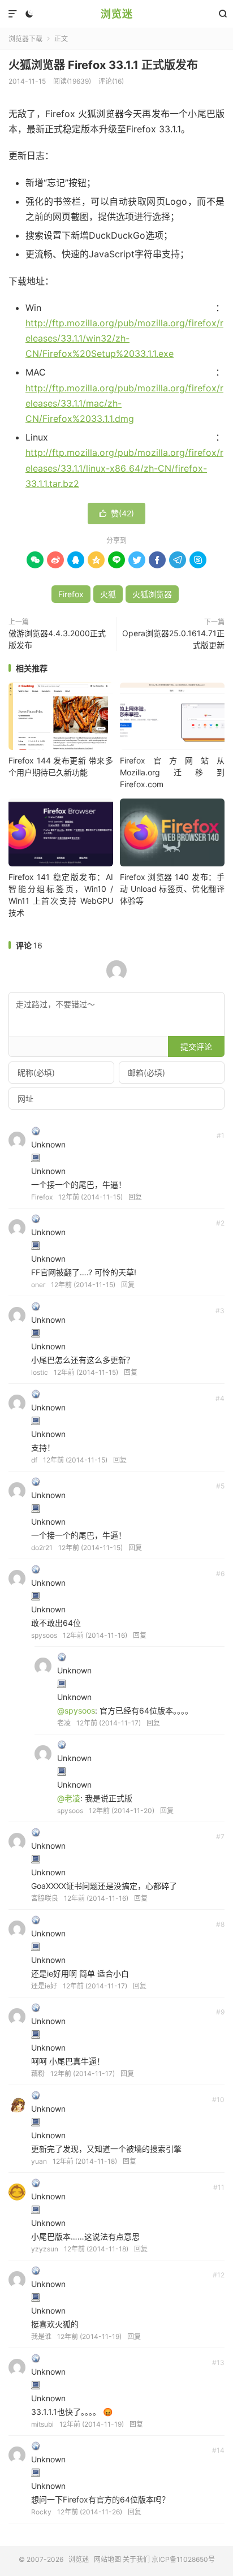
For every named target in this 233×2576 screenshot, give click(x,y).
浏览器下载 (25, 39)
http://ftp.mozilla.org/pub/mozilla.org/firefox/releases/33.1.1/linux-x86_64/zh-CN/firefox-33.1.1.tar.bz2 (124, 468)
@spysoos (76, 1710)
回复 (135, 1197)
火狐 (108, 594)
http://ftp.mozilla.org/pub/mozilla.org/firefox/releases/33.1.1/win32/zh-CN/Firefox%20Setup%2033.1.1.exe (124, 338)
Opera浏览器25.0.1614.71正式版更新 (173, 639)
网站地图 (107, 2559)
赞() (116, 513)
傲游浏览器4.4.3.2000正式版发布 (57, 639)
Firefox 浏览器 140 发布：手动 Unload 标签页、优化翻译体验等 (172, 889)
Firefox (71, 594)
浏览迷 (117, 14)
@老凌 (69, 1798)
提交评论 (196, 1047)
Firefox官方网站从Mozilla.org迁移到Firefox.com (172, 772)
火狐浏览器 (152, 594)
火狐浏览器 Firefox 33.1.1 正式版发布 (103, 65)
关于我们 (136, 2559)
